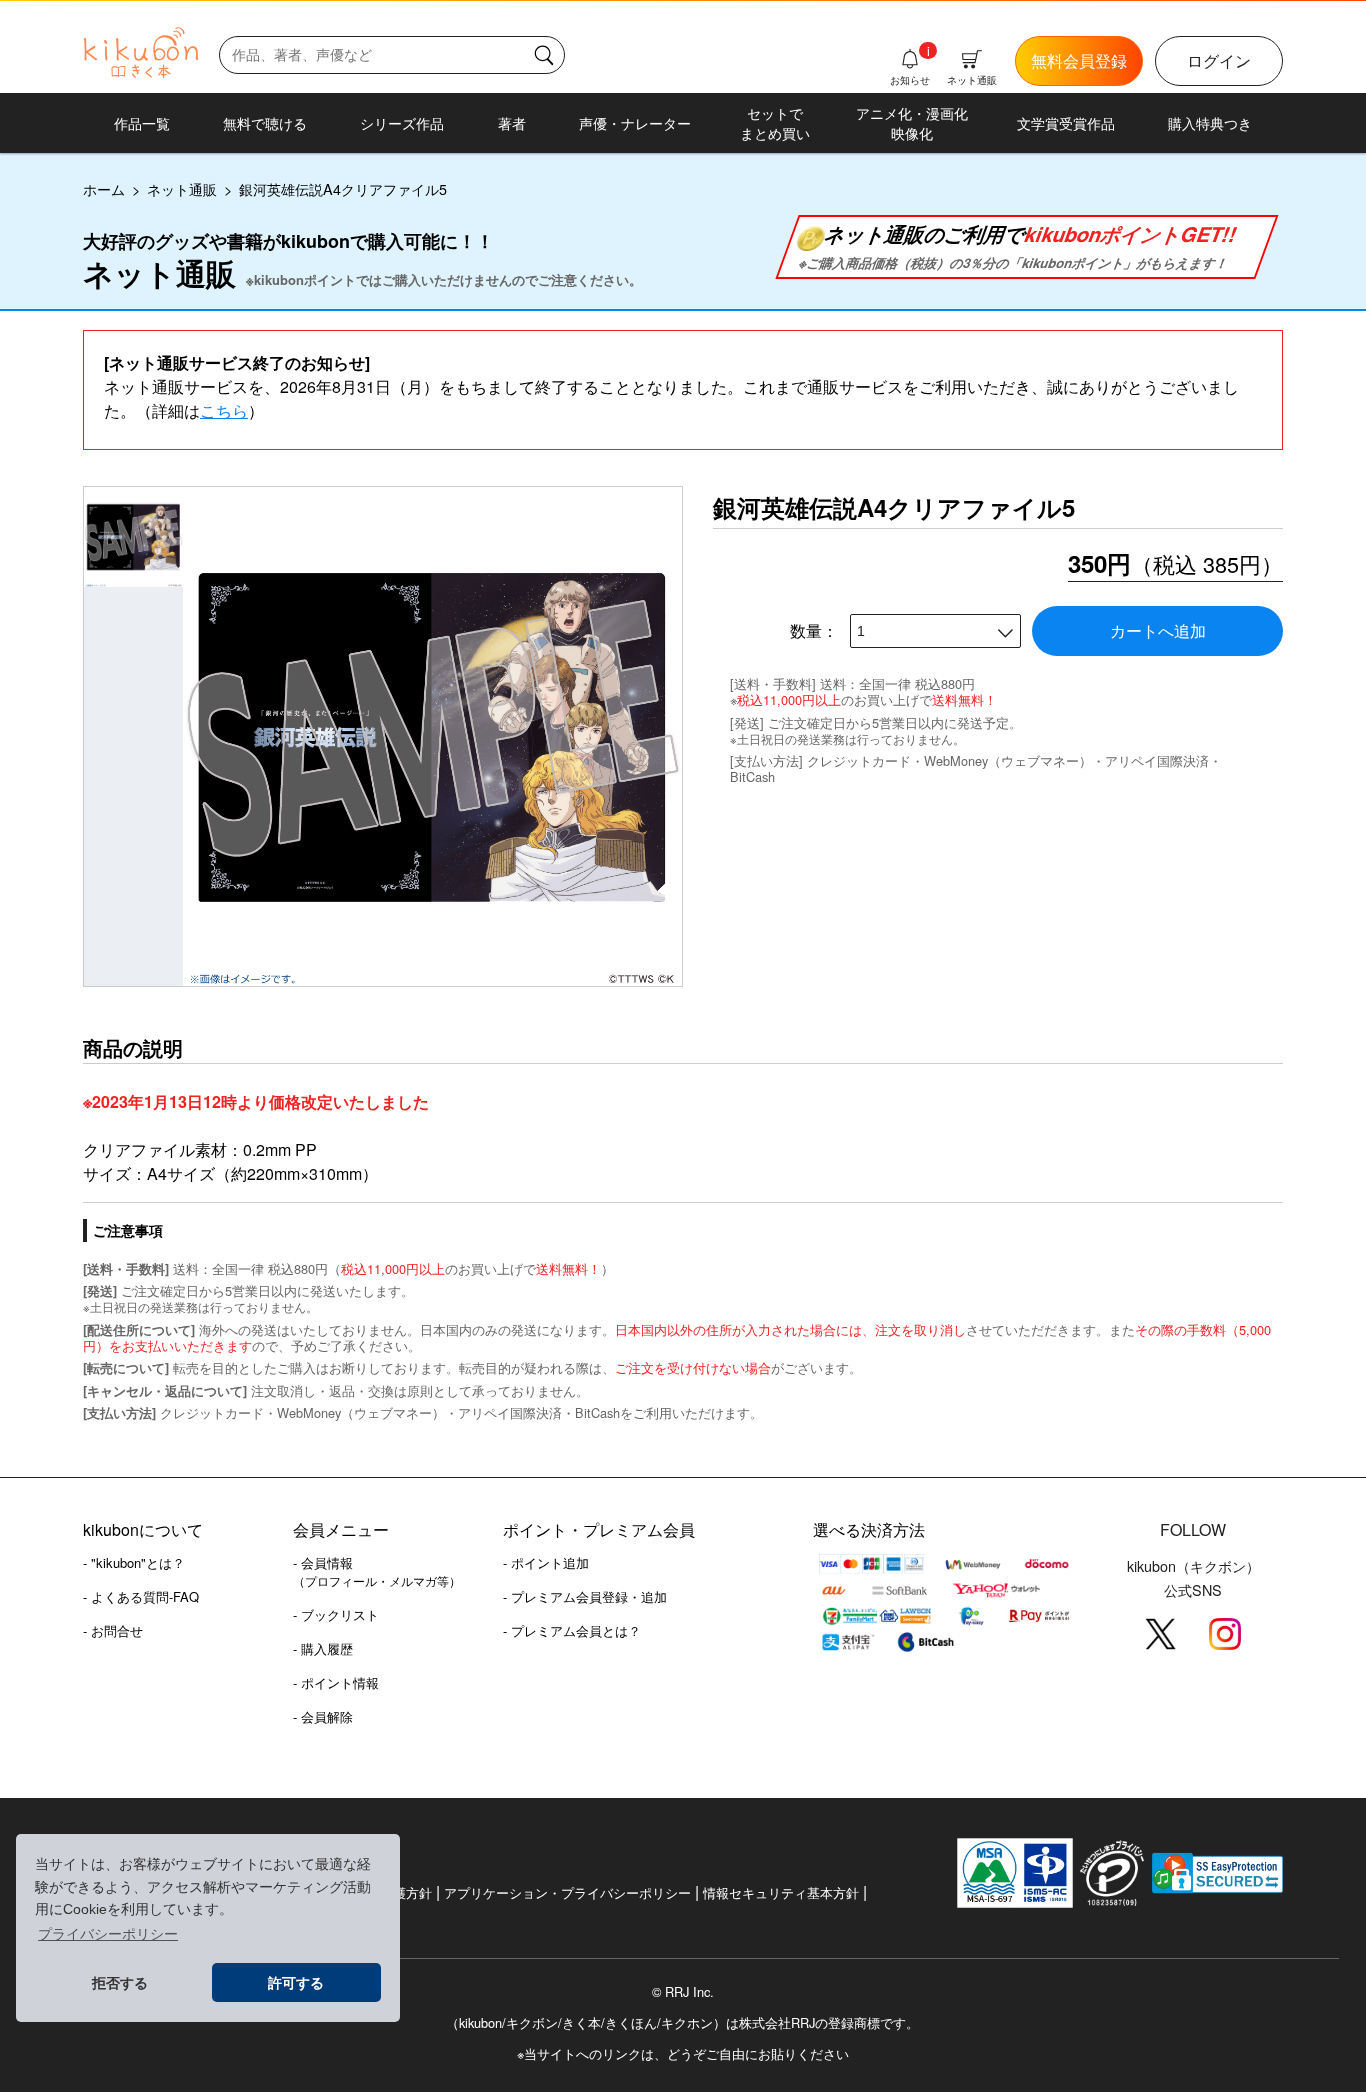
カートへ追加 (1158, 630)
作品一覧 (142, 123)
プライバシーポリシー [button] (108, 1934)
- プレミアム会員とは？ (572, 1630)
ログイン (1219, 60)
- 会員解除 (323, 1716)
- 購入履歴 (323, 1648)
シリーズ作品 (402, 123)
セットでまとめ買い (775, 123)
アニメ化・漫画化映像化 (912, 123)
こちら (224, 410)
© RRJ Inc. (683, 1992)
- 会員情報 (377, 1571)
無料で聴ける (265, 123)
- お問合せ (113, 1630)
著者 (512, 123)
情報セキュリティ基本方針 (781, 1892)
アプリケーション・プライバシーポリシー (567, 1892)
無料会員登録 (1079, 60)
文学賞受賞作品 (1066, 123)
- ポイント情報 (336, 1682)
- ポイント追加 (546, 1562)
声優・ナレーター (635, 123)
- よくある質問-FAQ (141, 1596)
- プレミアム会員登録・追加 (585, 1596)
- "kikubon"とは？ (134, 1562)
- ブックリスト (336, 1614)
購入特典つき (1210, 123)
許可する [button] (296, 1983)
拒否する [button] (120, 1983)
